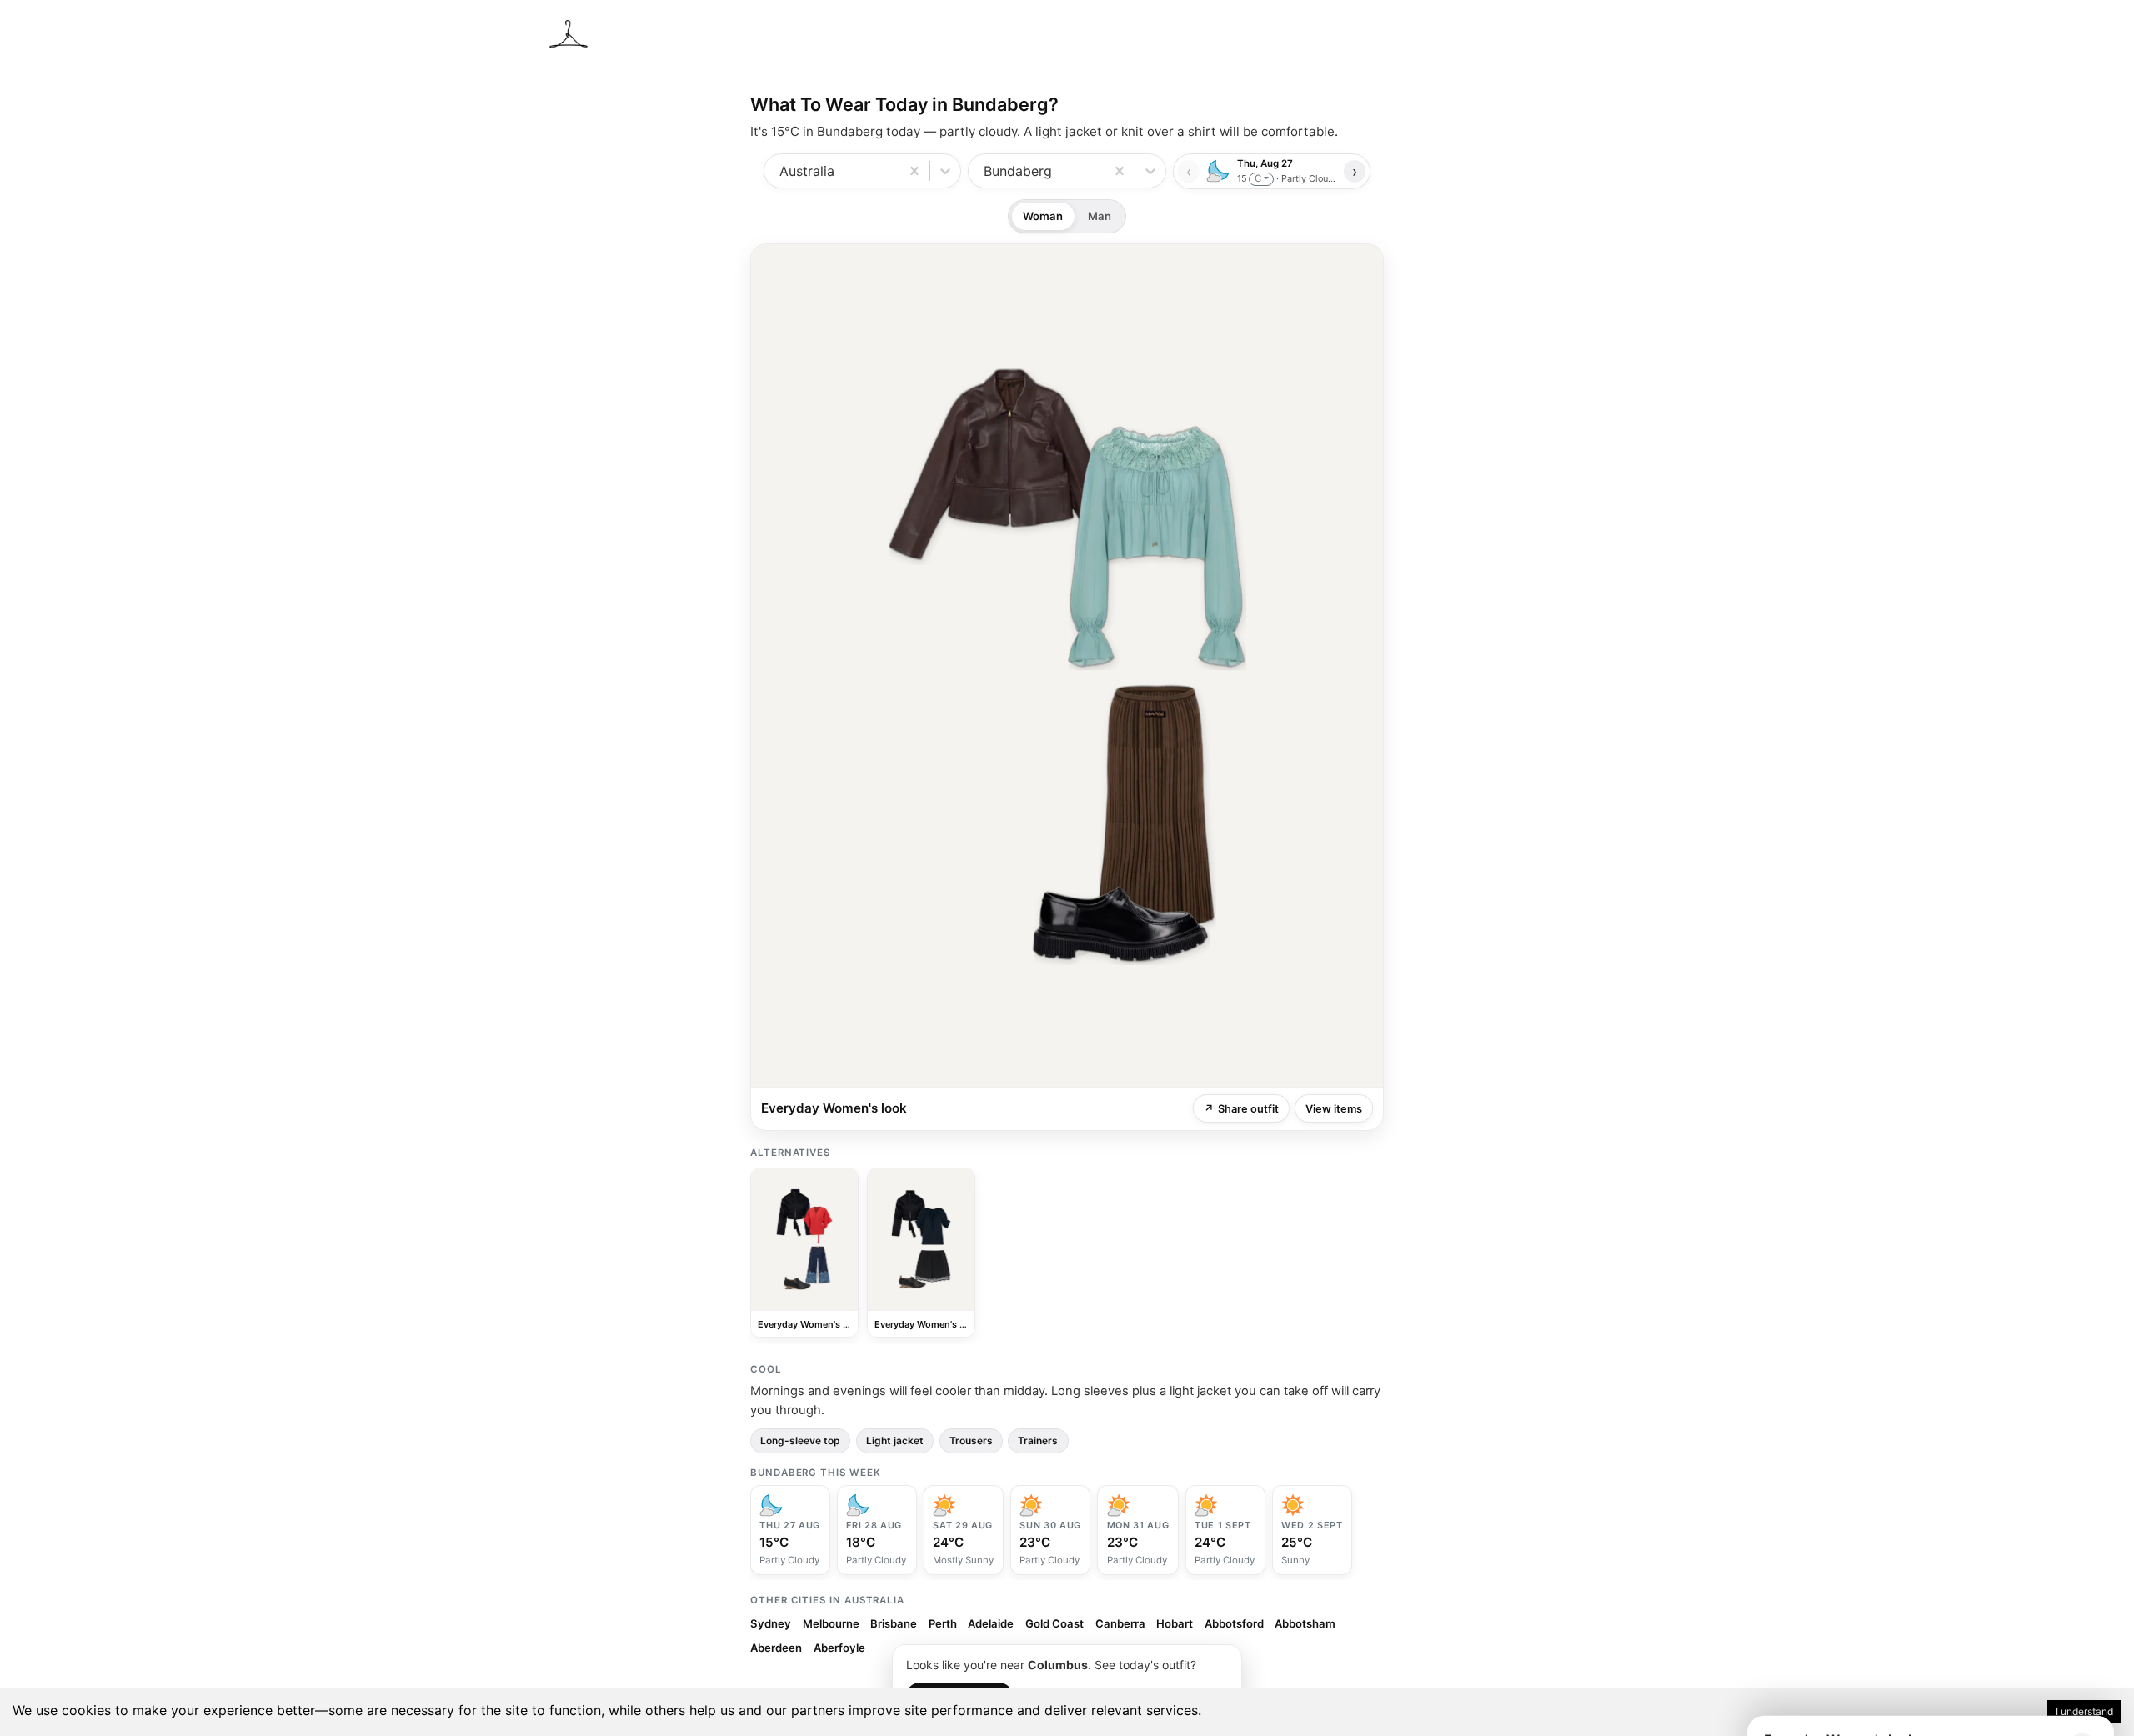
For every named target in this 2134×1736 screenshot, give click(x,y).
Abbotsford (1234, 1623)
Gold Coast (1054, 1623)
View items (1334, 1109)
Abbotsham (1305, 1623)
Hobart (1175, 1623)
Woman (1043, 216)
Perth (943, 1623)
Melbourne (831, 1623)
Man (1100, 216)
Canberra (1120, 1623)
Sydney (771, 1623)
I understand (2084, 1711)
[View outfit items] (1067, 665)
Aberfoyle (839, 1648)
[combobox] (781, 171)
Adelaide (991, 1623)
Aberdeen (776, 1648)
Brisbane (894, 1623)
